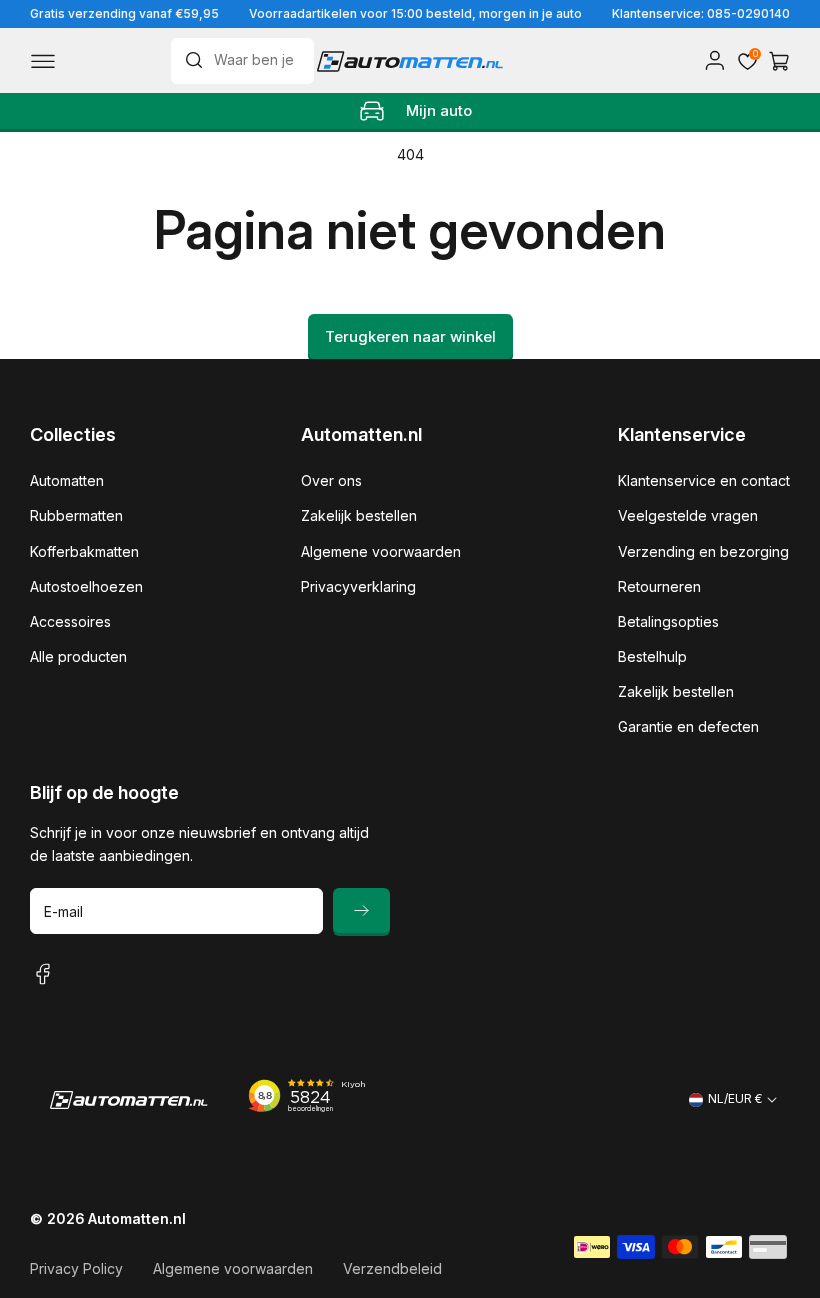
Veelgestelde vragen (688, 515)
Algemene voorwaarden (381, 551)
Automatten (67, 480)
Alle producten (78, 656)
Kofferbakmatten (84, 551)
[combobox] (243, 61)
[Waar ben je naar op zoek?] (199, 60)
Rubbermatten (76, 515)
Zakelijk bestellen (359, 515)
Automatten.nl (137, 1218)
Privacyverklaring (358, 586)
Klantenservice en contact (704, 480)
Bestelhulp (652, 656)
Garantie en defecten (688, 726)
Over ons (331, 480)
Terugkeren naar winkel (410, 336)
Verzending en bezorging (703, 551)
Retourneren (659, 586)
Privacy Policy (76, 1268)
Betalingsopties (668, 621)
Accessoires (70, 621)
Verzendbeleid (392, 1268)
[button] (43, 61)
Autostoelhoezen (86, 586)
